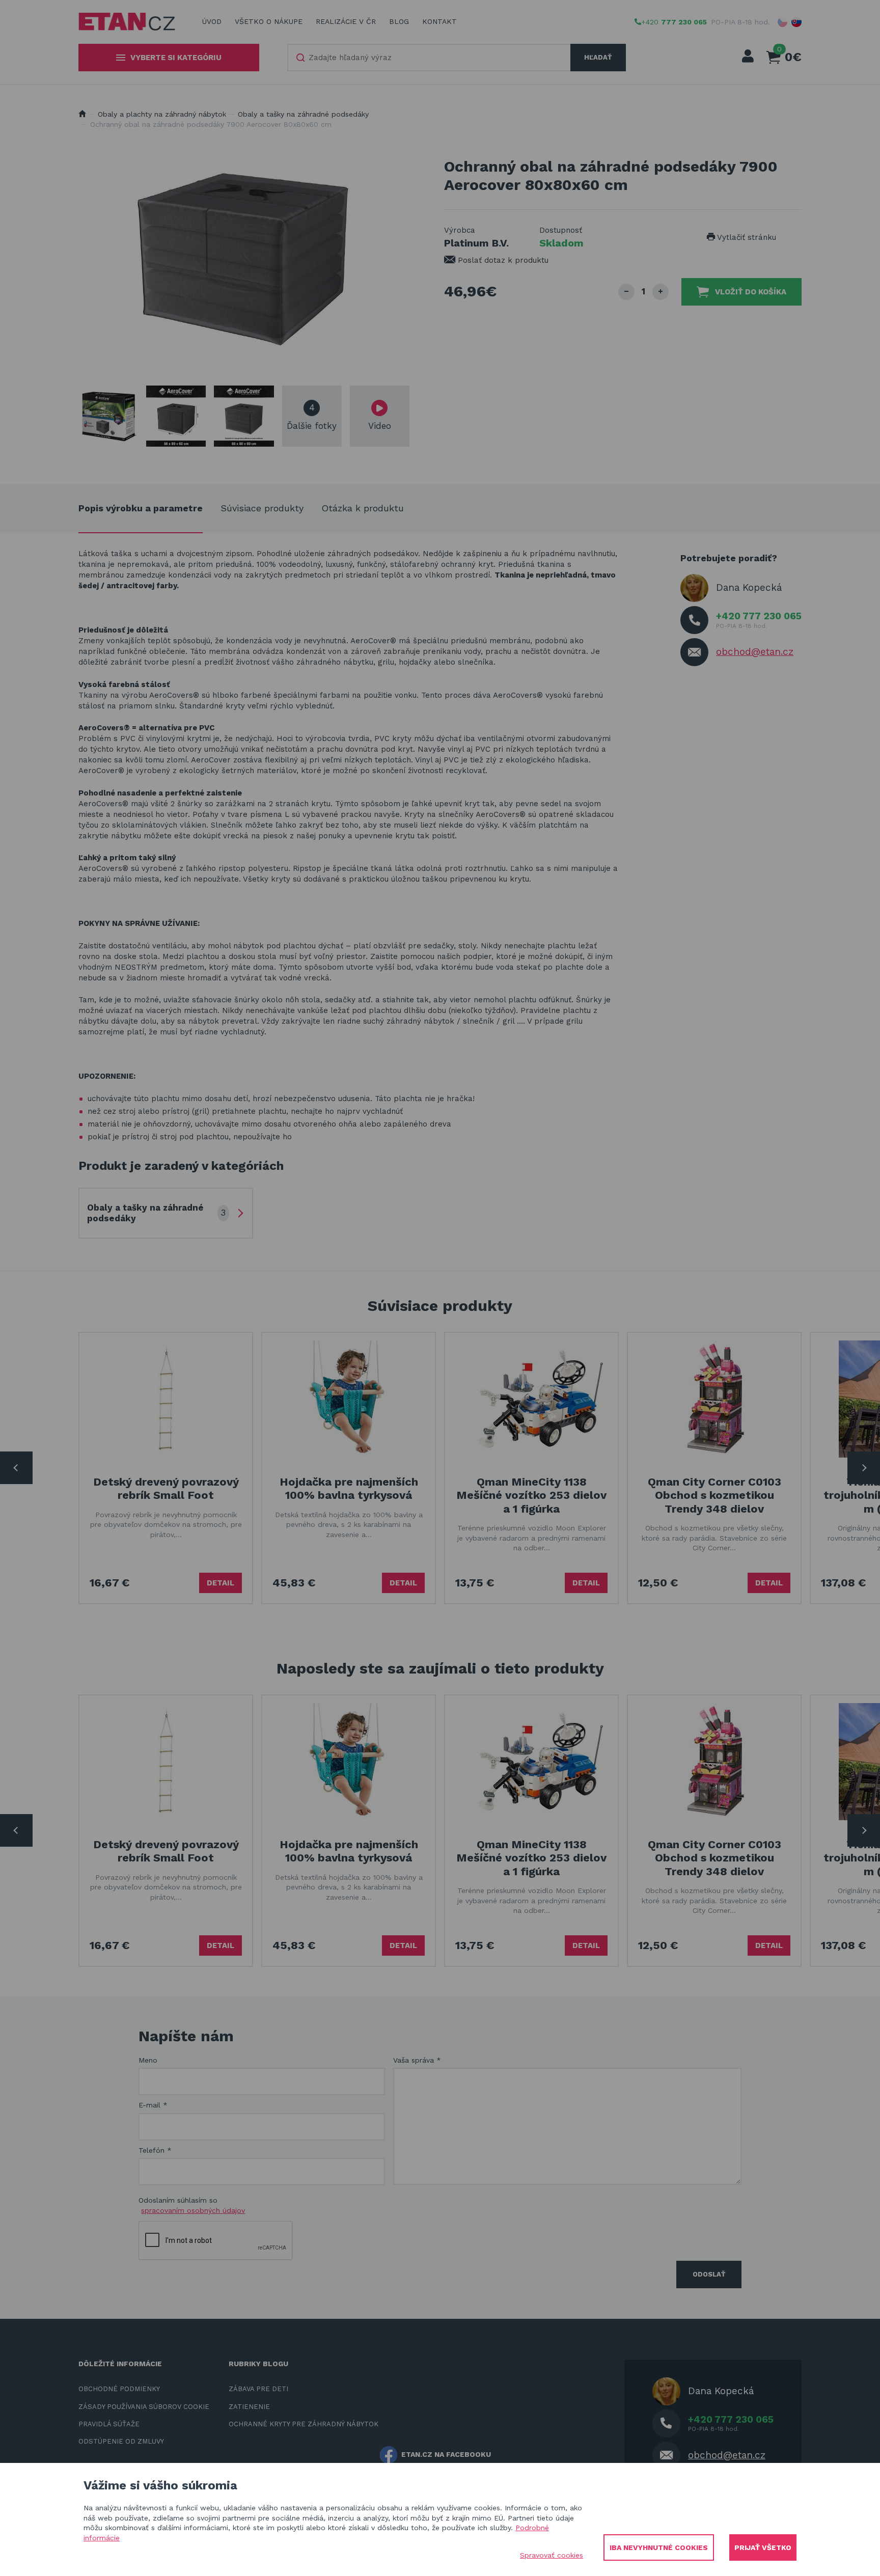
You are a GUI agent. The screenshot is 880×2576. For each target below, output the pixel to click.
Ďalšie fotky (312, 417)
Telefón (155, 2150)
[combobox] (429, 58)
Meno (148, 2060)
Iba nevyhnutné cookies (659, 2547)
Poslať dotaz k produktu (502, 260)
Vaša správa (417, 2060)
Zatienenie (249, 2407)
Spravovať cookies (552, 2555)
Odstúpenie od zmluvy (121, 2441)
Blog (399, 21)
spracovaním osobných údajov (193, 2210)
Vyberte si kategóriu (176, 58)
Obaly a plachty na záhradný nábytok (162, 114)
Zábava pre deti (258, 2389)
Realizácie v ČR (346, 21)
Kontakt (439, 21)
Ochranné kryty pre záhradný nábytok (304, 2424)
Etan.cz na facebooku (446, 2454)
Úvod (212, 21)
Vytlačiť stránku (746, 237)
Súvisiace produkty (262, 508)
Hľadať (598, 57)
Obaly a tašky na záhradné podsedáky (303, 114)
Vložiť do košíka (751, 292)
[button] (783, 22)
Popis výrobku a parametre (141, 508)
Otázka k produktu (363, 508)
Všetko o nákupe (269, 21)
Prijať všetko (763, 2547)
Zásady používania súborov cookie (144, 2407)
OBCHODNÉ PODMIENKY (119, 2389)
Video (380, 426)
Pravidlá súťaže (109, 2424)
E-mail (153, 2105)
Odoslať (709, 2274)
